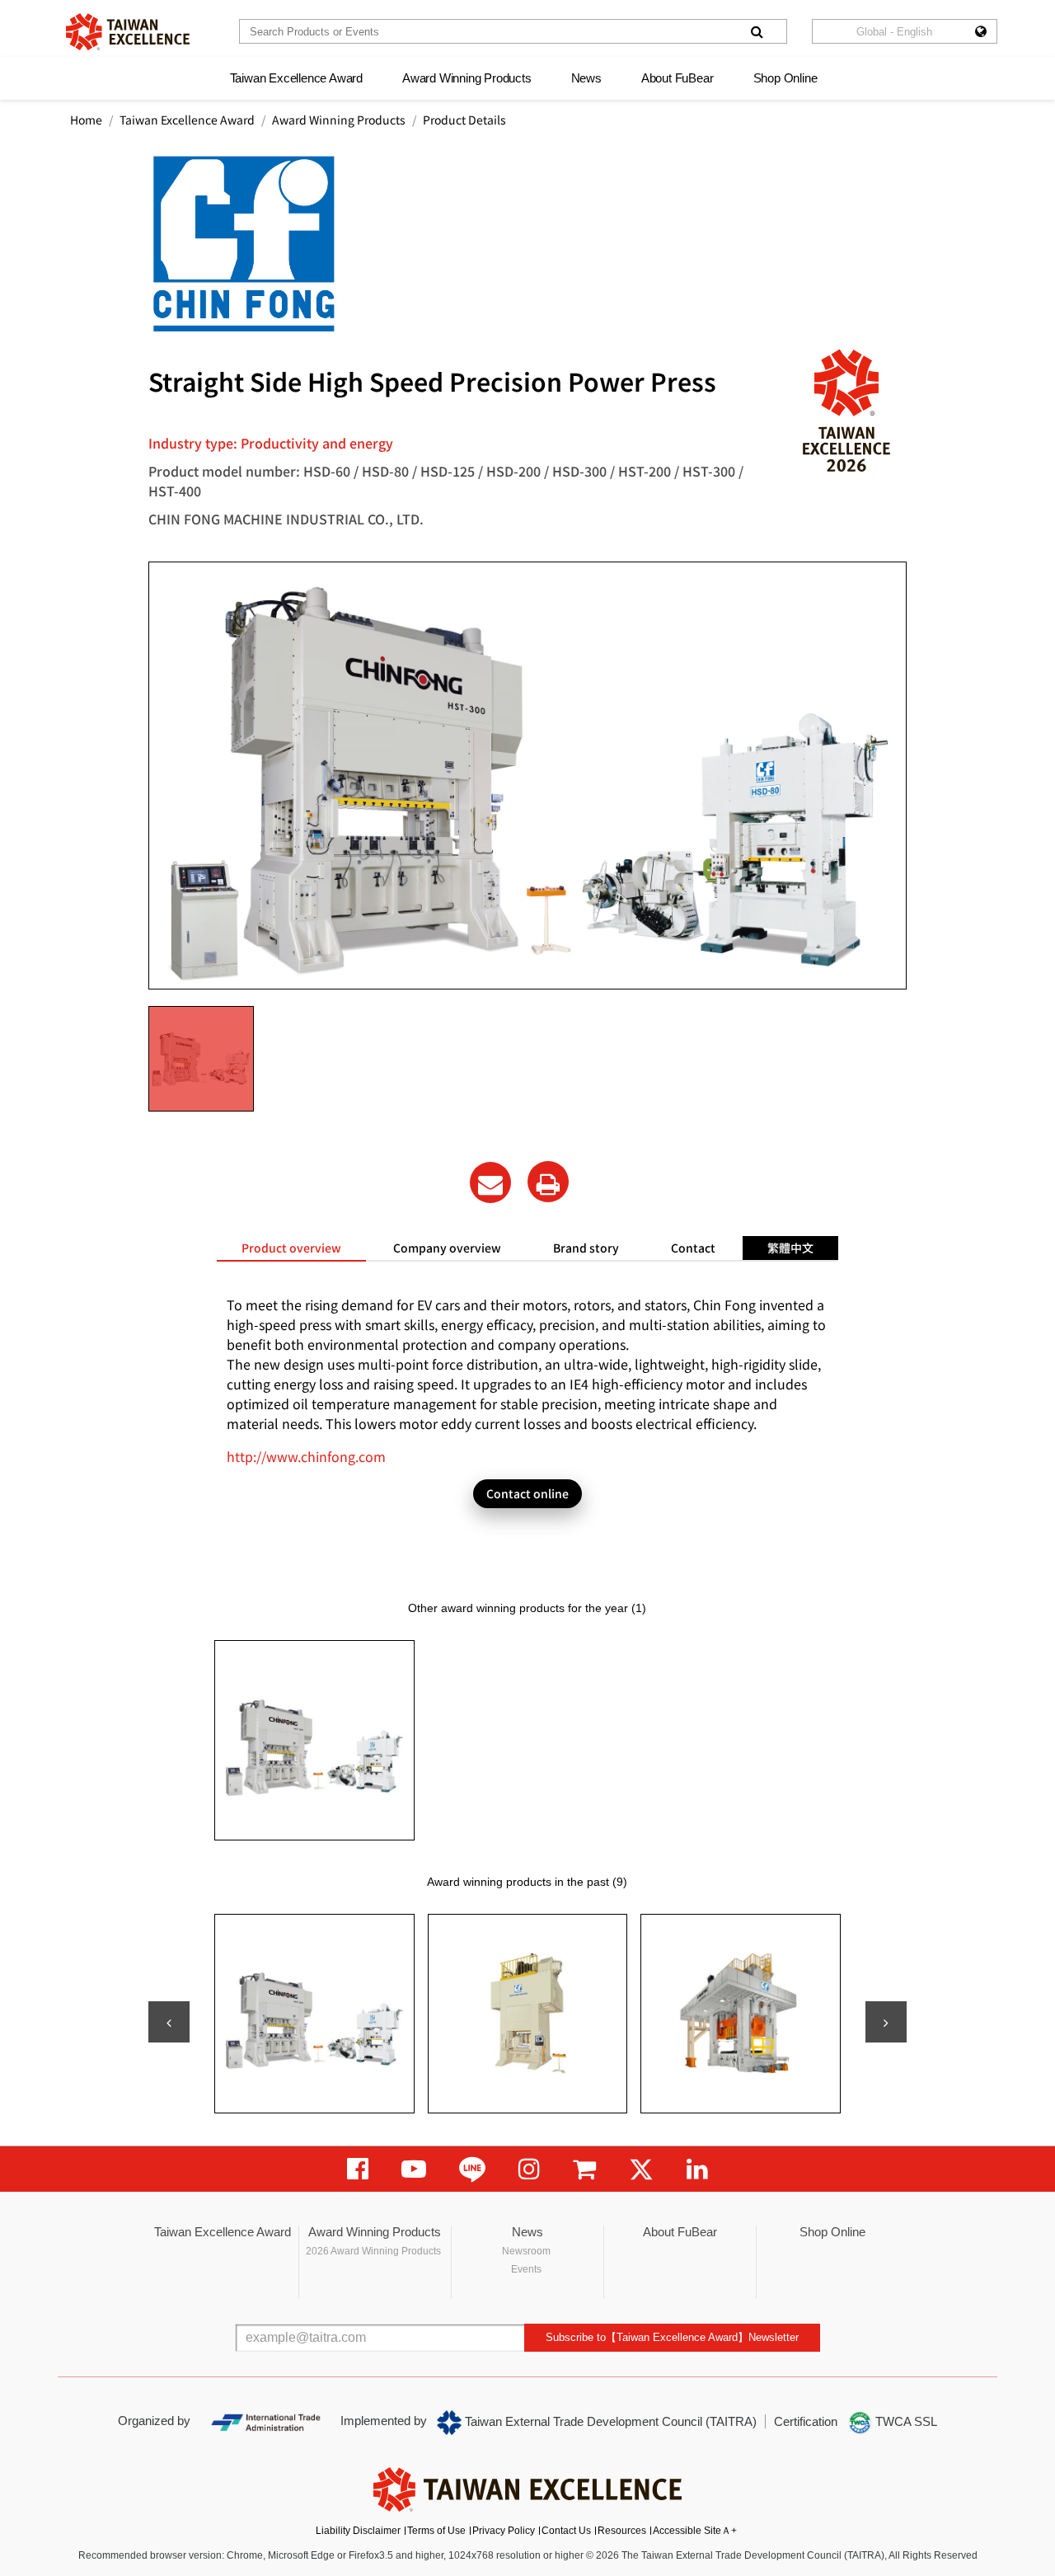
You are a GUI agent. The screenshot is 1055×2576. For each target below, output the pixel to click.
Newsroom (526, 2251)
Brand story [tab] (586, 1248)
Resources (622, 2531)
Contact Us (566, 2531)
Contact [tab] (693, 1248)
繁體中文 (790, 1248)
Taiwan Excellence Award (296, 78)
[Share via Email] (490, 1182)
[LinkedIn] (697, 2169)
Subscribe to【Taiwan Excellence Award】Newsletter (672, 2337)
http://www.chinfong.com (306, 1456)
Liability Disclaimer (358, 2531)
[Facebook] (358, 2169)
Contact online (527, 1493)
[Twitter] (641, 2169)
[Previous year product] (169, 2022)
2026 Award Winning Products (373, 2251)
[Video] (414, 2169)
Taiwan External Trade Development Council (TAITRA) (609, 2421)
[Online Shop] (584, 2169)
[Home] (128, 32)
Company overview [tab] (447, 1248)
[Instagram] (529, 2169)
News (586, 78)
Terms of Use (436, 2531)
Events (526, 2269)
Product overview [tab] (291, 1248)
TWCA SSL (905, 2421)
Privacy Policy (504, 2531)
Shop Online (785, 78)
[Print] (548, 1182)
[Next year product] (886, 2022)
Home (86, 120)
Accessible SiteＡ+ (695, 2531)
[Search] (757, 31)
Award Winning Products (467, 78)
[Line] (472, 2169)
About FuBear (678, 78)
